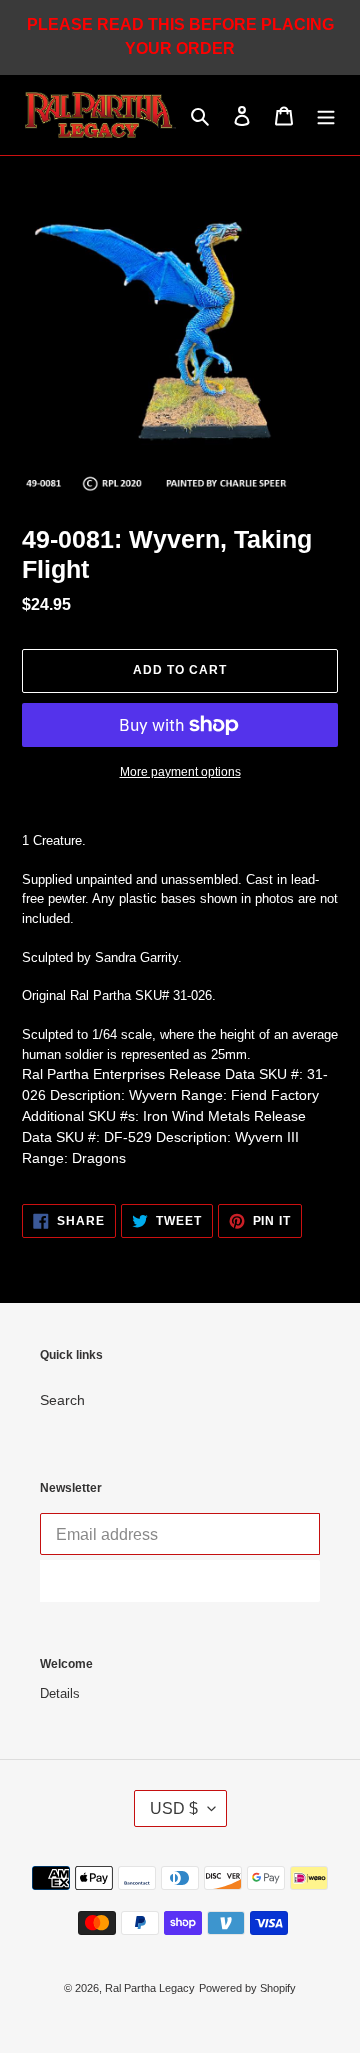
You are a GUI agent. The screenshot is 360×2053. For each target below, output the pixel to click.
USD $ (174, 1808)
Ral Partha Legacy (150, 1988)
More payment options (180, 772)
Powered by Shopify (247, 1988)
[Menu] (326, 115)
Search (62, 1400)
